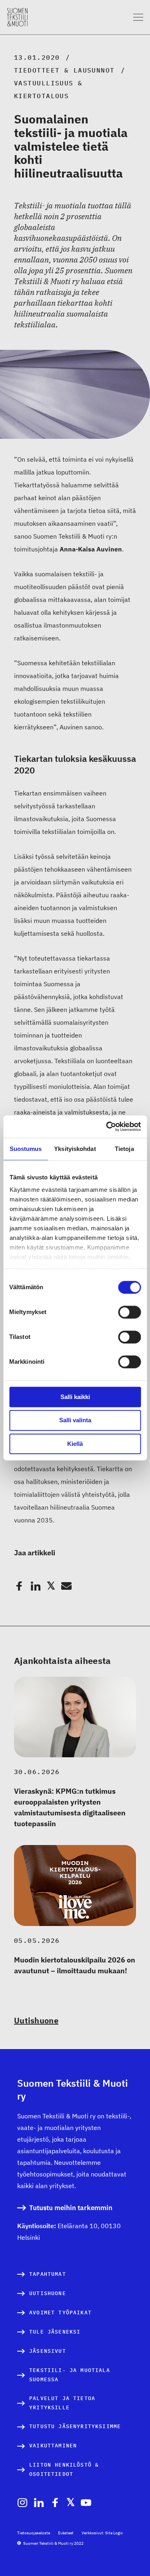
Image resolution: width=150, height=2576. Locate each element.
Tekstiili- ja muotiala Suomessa (70, 2375)
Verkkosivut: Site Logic (102, 2533)
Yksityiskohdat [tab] (75, 1149)
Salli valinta (75, 1420)
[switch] (129, 1312)
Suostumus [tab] (26, 1149)
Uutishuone (36, 2020)
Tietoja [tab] (124, 1149)
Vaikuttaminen (53, 2446)
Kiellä (75, 1444)
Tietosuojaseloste (34, 2533)
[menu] (138, 17)
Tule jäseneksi (55, 2332)
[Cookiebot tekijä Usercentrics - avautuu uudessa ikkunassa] (107, 1126)
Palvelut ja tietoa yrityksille (62, 2403)
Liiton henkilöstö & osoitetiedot (64, 2470)
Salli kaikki (75, 1397)
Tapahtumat (48, 2274)
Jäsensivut (48, 2351)
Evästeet (66, 2533)
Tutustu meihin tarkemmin (71, 2208)
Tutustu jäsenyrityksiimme (75, 2426)
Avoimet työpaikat (60, 2313)
